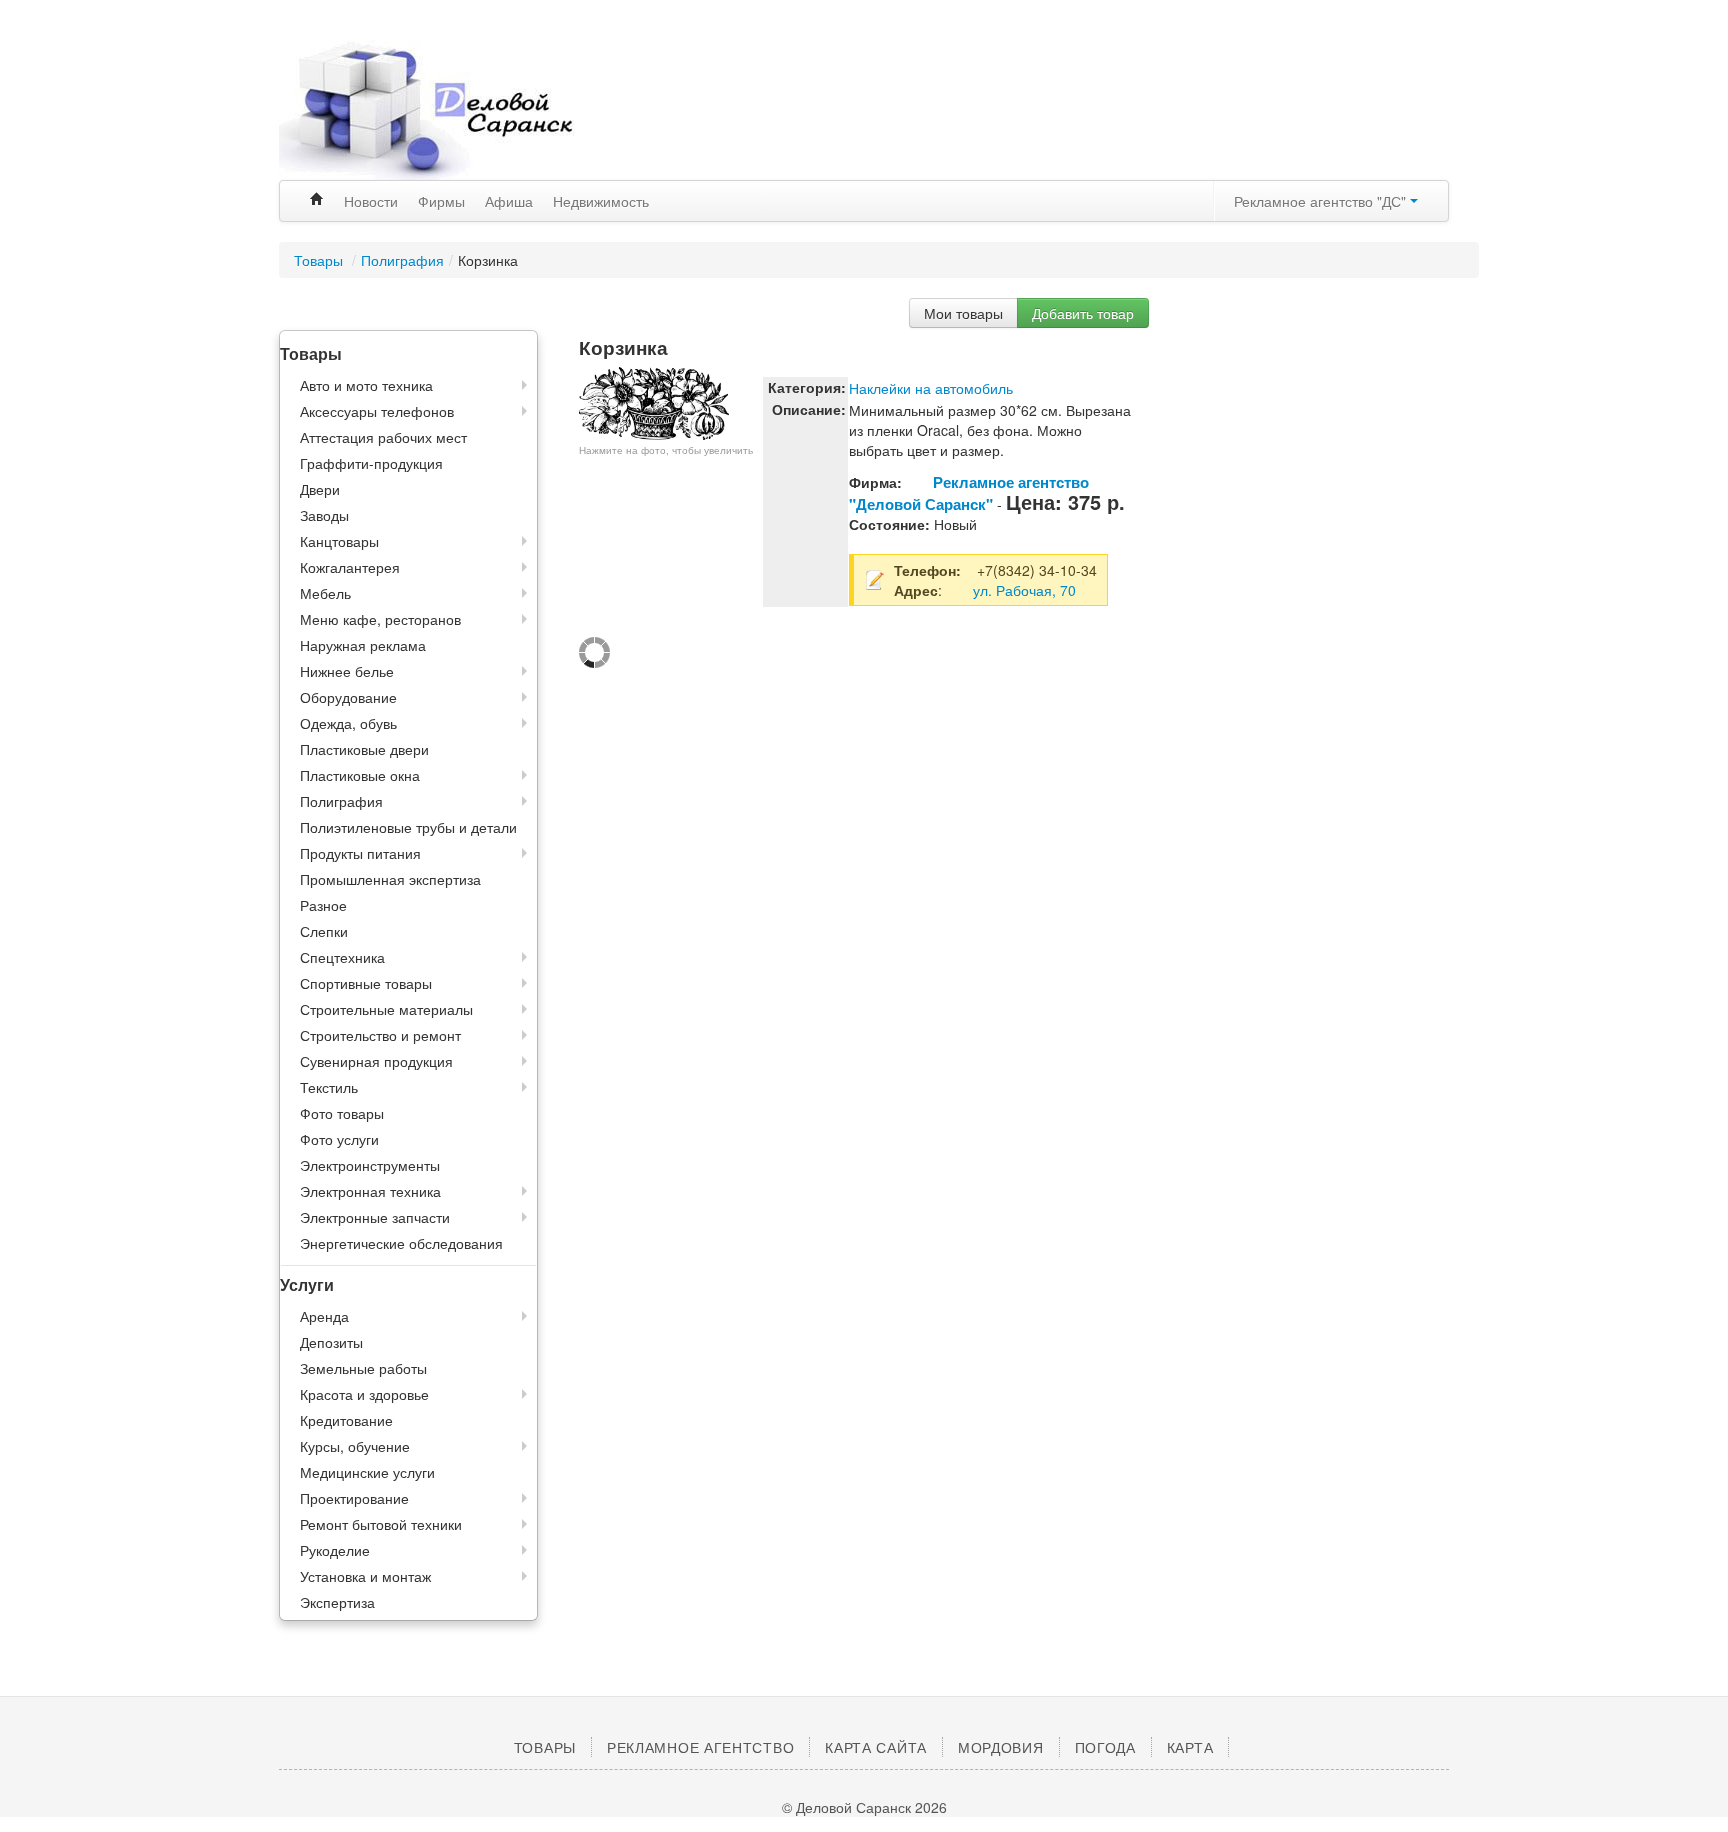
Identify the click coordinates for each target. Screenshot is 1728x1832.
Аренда (324, 1316)
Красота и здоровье (364, 1394)
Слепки (324, 931)
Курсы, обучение (355, 1446)
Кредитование (346, 1420)
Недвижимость (601, 201)
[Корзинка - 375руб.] (654, 401)
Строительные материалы (386, 1009)
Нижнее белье (347, 671)
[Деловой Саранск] (464, 110)
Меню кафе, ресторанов (380, 619)
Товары (320, 260)
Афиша (509, 201)
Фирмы (441, 201)
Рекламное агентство (700, 1747)
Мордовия (1001, 1747)
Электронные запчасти (375, 1217)
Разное (323, 905)
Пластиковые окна (360, 775)
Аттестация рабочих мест (383, 437)
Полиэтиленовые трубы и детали (408, 827)
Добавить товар (1083, 313)
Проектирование (354, 1498)
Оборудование (348, 697)
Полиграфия (402, 260)
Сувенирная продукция (376, 1061)
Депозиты (331, 1342)
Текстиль (329, 1087)
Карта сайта (876, 1747)
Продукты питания (360, 853)
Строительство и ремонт (380, 1035)
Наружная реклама (363, 645)
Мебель (325, 593)
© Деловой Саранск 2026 (864, 1807)
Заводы (324, 515)
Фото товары (342, 1113)
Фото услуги (339, 1139)
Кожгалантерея (350, 567)
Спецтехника (342, 957)
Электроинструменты (370, 1165)
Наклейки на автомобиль (931, 388)
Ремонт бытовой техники (381, 1524)
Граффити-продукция (371, 463)
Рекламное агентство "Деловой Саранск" (969, 493)
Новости (371, 201)
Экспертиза (337, 1602)
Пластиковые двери (364, 749)
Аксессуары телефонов (377, 411)
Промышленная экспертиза (390, 879)
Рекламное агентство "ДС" (1322, 201)
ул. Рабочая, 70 (1024, 590)
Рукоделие (335, 1550)
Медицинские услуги (367, 1472)
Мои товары (963, 313)
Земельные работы (363, 1368)
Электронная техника (370, 1191)
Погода (1105, 1747)
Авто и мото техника (366, 385)
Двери (320, 489)
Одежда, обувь (348, 723)
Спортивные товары (366, 983)
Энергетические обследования (401, 1243)
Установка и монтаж (365, 1576)
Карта (1190, 1747)
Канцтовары (339, 541)
